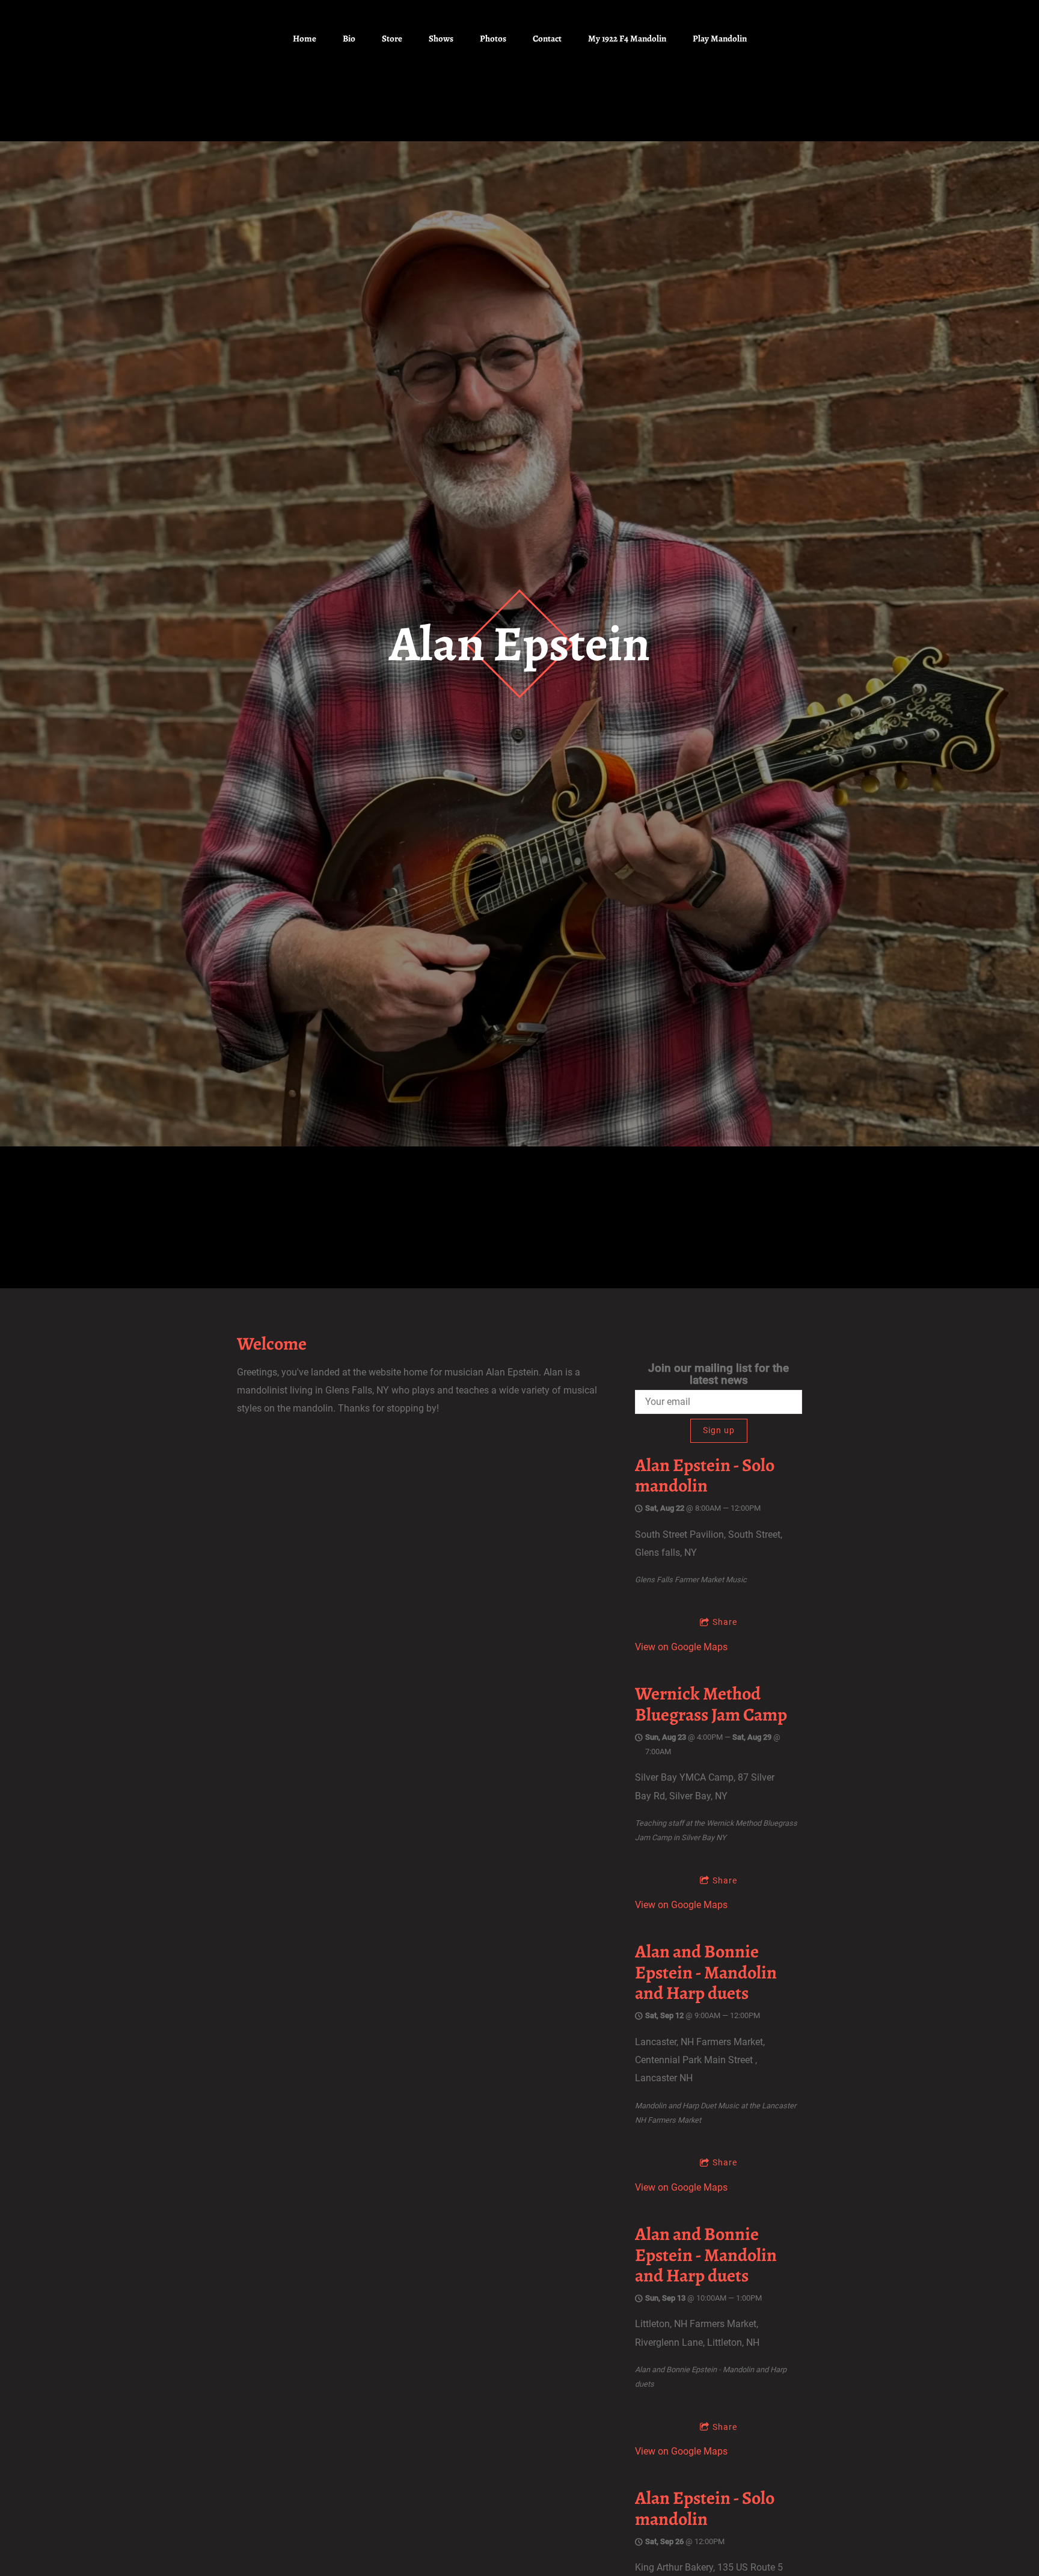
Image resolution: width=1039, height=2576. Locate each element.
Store (392, 38)
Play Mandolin (720, 38)
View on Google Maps (681, 1647)
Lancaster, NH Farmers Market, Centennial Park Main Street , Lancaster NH (700, 2060)
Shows (441, 38)
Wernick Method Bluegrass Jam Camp (711, 1704)
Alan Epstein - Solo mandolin (705, 1476)
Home (305, 38)
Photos (493, 38)
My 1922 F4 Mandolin (627, 38)
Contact (547, 38)
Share (725, 1622)
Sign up (719, 1430)
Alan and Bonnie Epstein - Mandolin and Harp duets (706, 1972)
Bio (349, 38)
